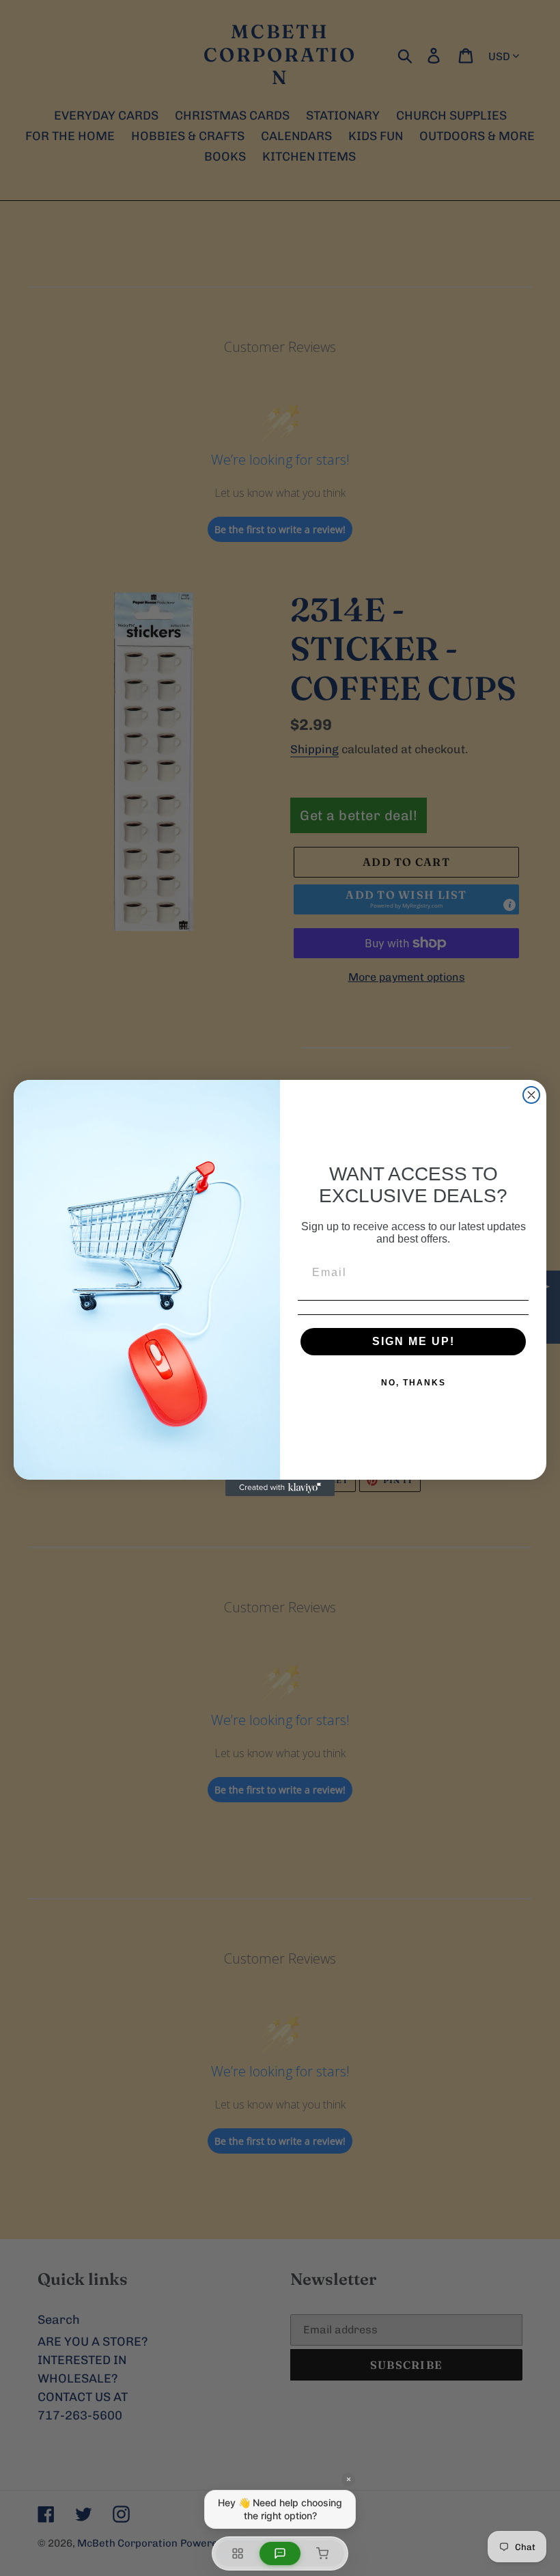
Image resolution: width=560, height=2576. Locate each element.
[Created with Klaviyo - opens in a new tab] (280, 1488)
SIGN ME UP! (414, 1341)
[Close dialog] (531, 1095)
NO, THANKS (414, 1383)
